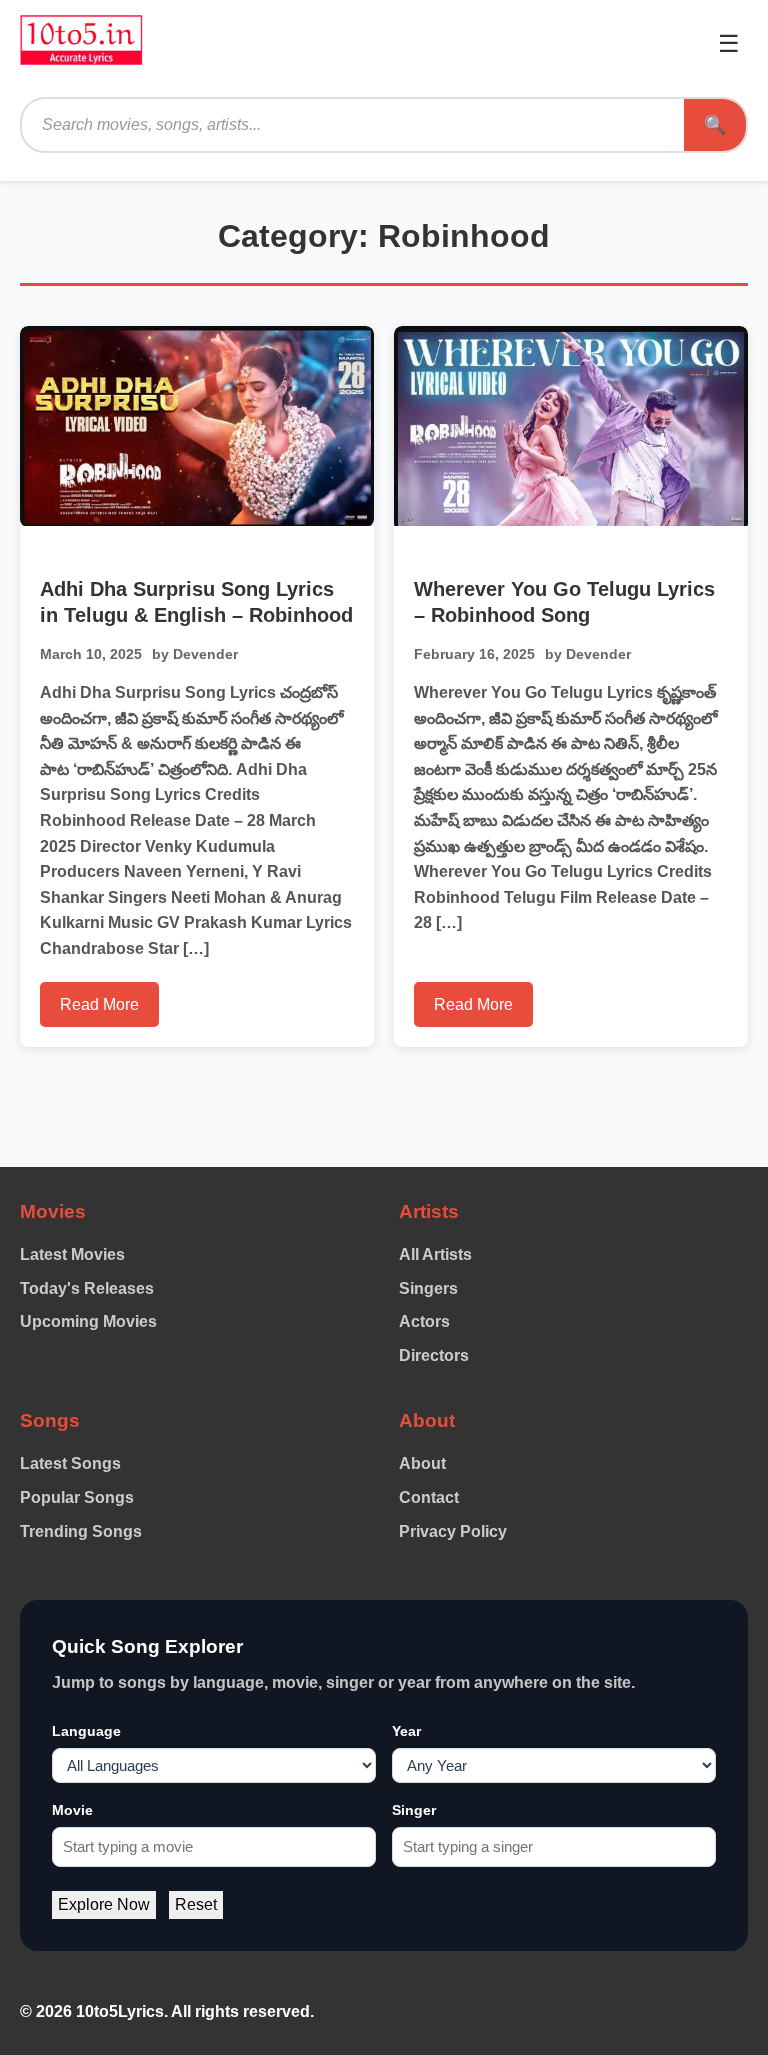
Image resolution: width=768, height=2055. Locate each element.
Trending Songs (81, 1531)
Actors (424, 1321)
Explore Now (104, 1904)
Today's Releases (87, 1288)
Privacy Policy (453, 1531)
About (422, 1463)
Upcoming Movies (88, 1321)
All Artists (435, 1254)
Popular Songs (77, 1497)
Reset (196, 1904)
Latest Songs (70, 1463)
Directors (434, 1355)
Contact (429, 1497)
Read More (99, 1004)
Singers (428, 1288)
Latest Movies (72, 1254)
